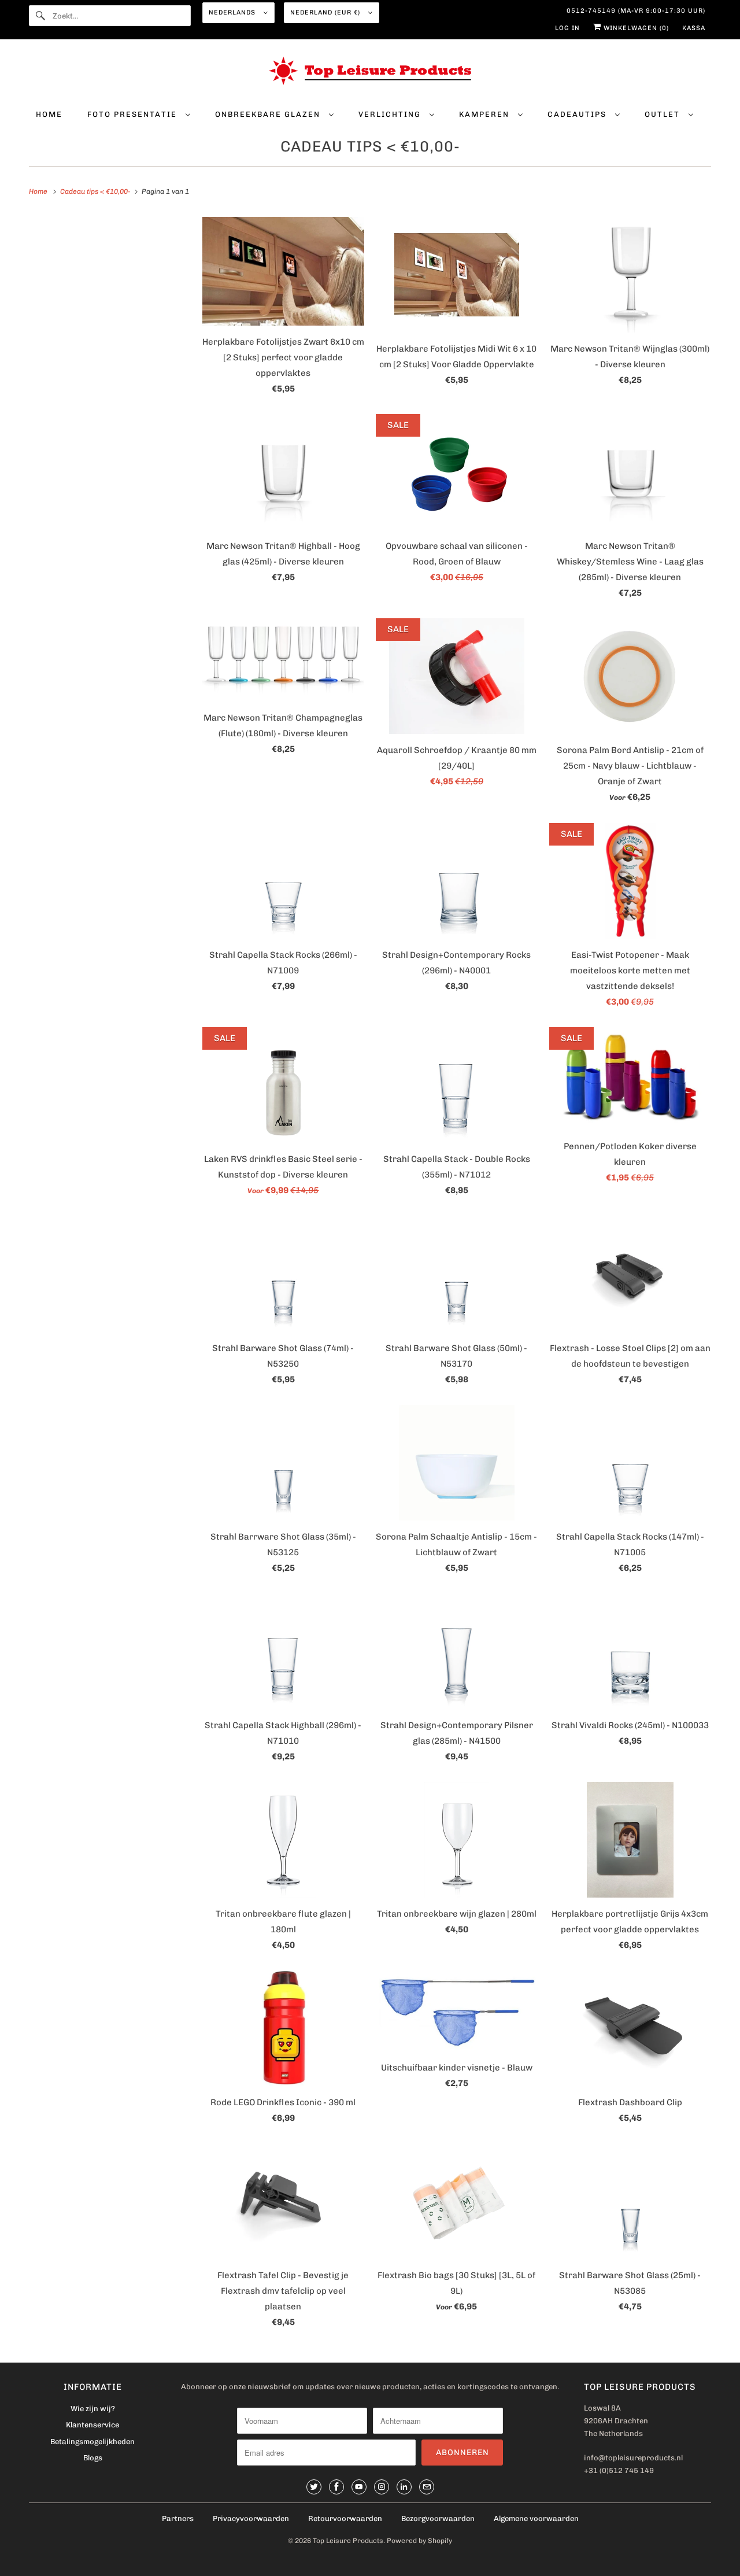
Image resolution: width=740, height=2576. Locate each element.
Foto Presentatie (134, 114)
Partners (178, 2518)
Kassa (694, 28)
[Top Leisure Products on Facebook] (336, 2487)
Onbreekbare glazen (269, 114)
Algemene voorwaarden (536, 2518)
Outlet (664, 114)
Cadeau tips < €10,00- (370, 147)
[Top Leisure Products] (370, 73)
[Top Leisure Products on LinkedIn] (404, 2487)
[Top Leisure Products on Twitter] (314, 2487)
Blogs (93, 2458)
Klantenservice (92, 2425)
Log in (567, 28)
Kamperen (486, 114)
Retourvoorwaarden (345, 2518)
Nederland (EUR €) (326, 12)
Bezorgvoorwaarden (438, 2518)
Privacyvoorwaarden (251, 2518)
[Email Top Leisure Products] (427, 2487)
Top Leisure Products (348, 2541)
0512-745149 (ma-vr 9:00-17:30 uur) (636, 11)
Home (49, 114)
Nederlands (233, 12)
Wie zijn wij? (93, 2409)
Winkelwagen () (635, 28)
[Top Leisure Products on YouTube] (359, 2487)
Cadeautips (578, 114)
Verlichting (391, 114)
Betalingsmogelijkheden (92, 2442)
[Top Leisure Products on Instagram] (382, 2487)
